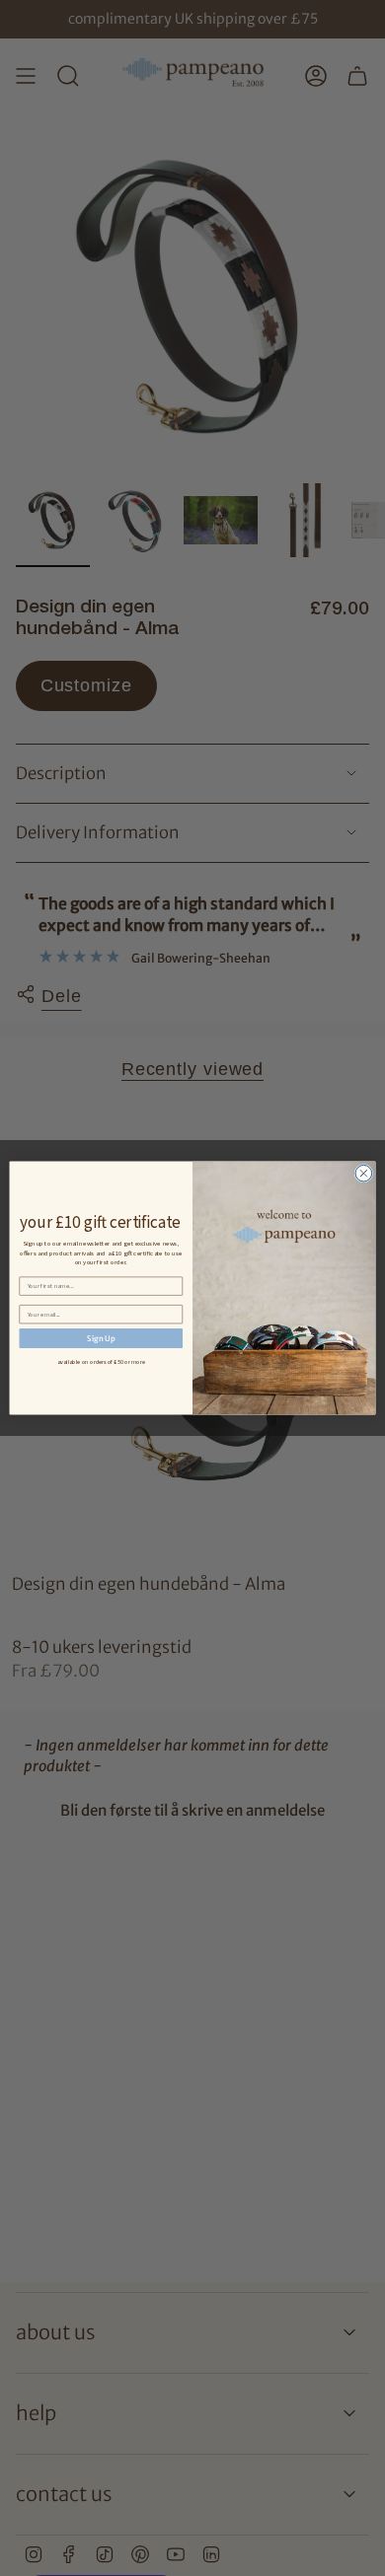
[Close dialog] (364, 1173)
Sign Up (101, 1338)
